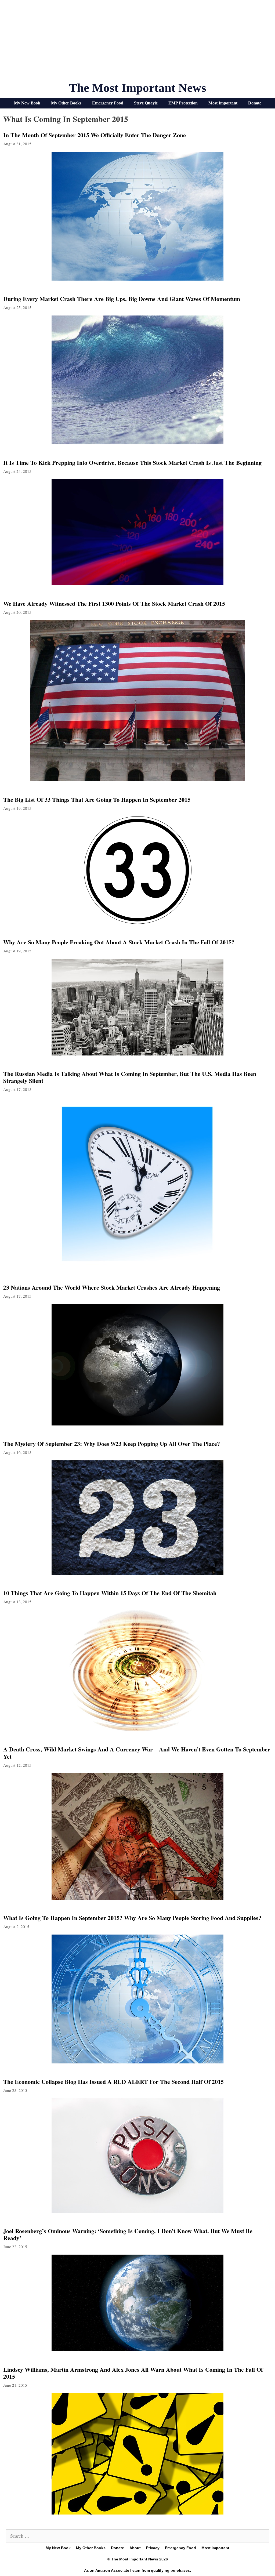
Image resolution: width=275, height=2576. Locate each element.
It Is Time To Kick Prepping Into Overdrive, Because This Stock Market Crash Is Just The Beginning (132, 462)
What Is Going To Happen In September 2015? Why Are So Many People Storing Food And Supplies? (132, 1918)
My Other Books (66, 103)
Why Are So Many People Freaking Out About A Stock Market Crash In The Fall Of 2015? (119, 942)
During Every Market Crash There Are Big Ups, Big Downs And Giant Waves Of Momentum (122, 299)
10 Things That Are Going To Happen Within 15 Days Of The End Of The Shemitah (110, 1593)
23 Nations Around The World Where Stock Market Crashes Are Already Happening (112, 1287)
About (135, 2548)
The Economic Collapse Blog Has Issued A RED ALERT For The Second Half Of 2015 (113, 2082)
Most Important (223, 103)
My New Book (27, 103)
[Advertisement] (137, 43)
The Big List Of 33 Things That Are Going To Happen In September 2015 (97, 799)
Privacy (153, 2548)
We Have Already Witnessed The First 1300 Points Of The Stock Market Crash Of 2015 (114, 603)
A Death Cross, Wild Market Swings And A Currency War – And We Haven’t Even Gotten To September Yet (137, 1753)
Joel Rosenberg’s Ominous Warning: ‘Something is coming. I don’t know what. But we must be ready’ (128, 2234)
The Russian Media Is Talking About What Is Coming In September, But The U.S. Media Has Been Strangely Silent (130, 1077)
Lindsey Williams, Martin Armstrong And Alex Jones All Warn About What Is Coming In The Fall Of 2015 (133, 2373)
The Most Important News (138, 88)
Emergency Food (108, 103)
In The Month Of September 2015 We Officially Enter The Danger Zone (95, 135)
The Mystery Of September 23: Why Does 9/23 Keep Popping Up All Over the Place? (112, 1444)
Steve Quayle (146, 103)
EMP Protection (183, 103)
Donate (255, 103)
